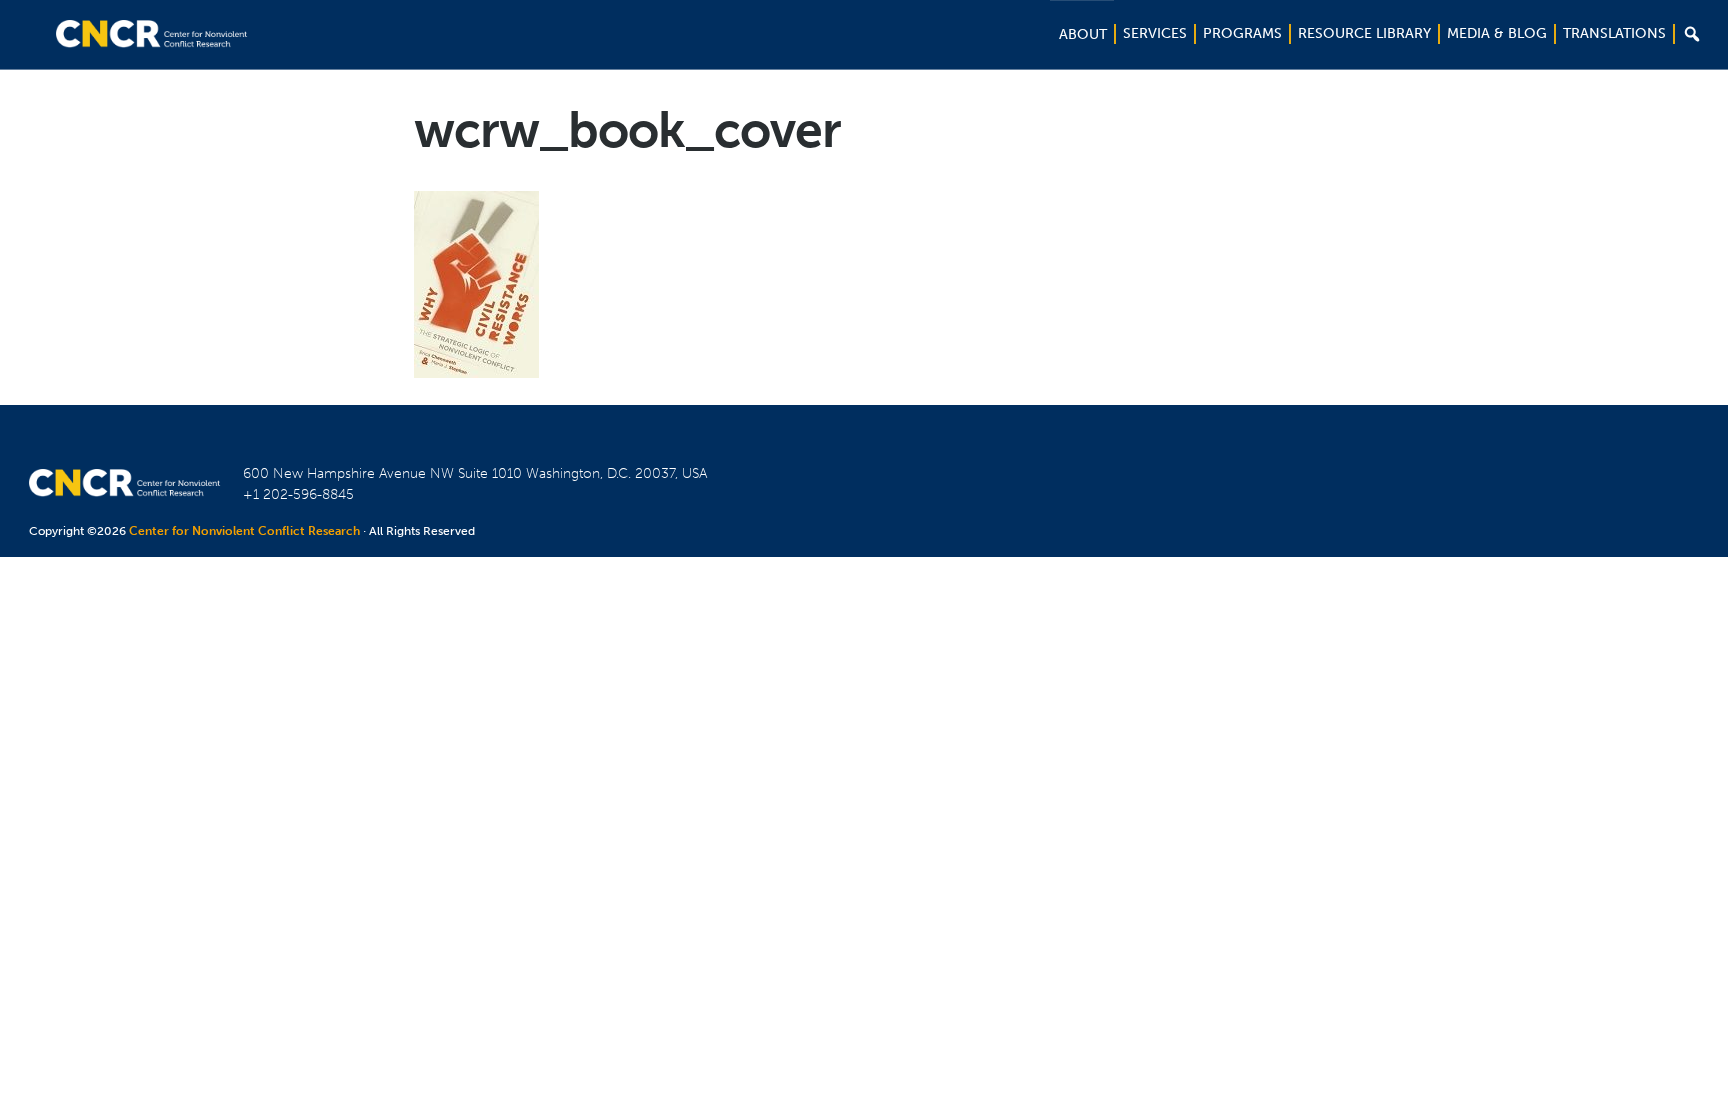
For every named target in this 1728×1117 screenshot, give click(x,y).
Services (1155, 33)
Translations (1614, 33)
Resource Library (1364, 33)
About (1083, 34)
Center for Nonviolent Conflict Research (244, 531)
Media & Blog (1497, 33)
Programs (1242, 33)
